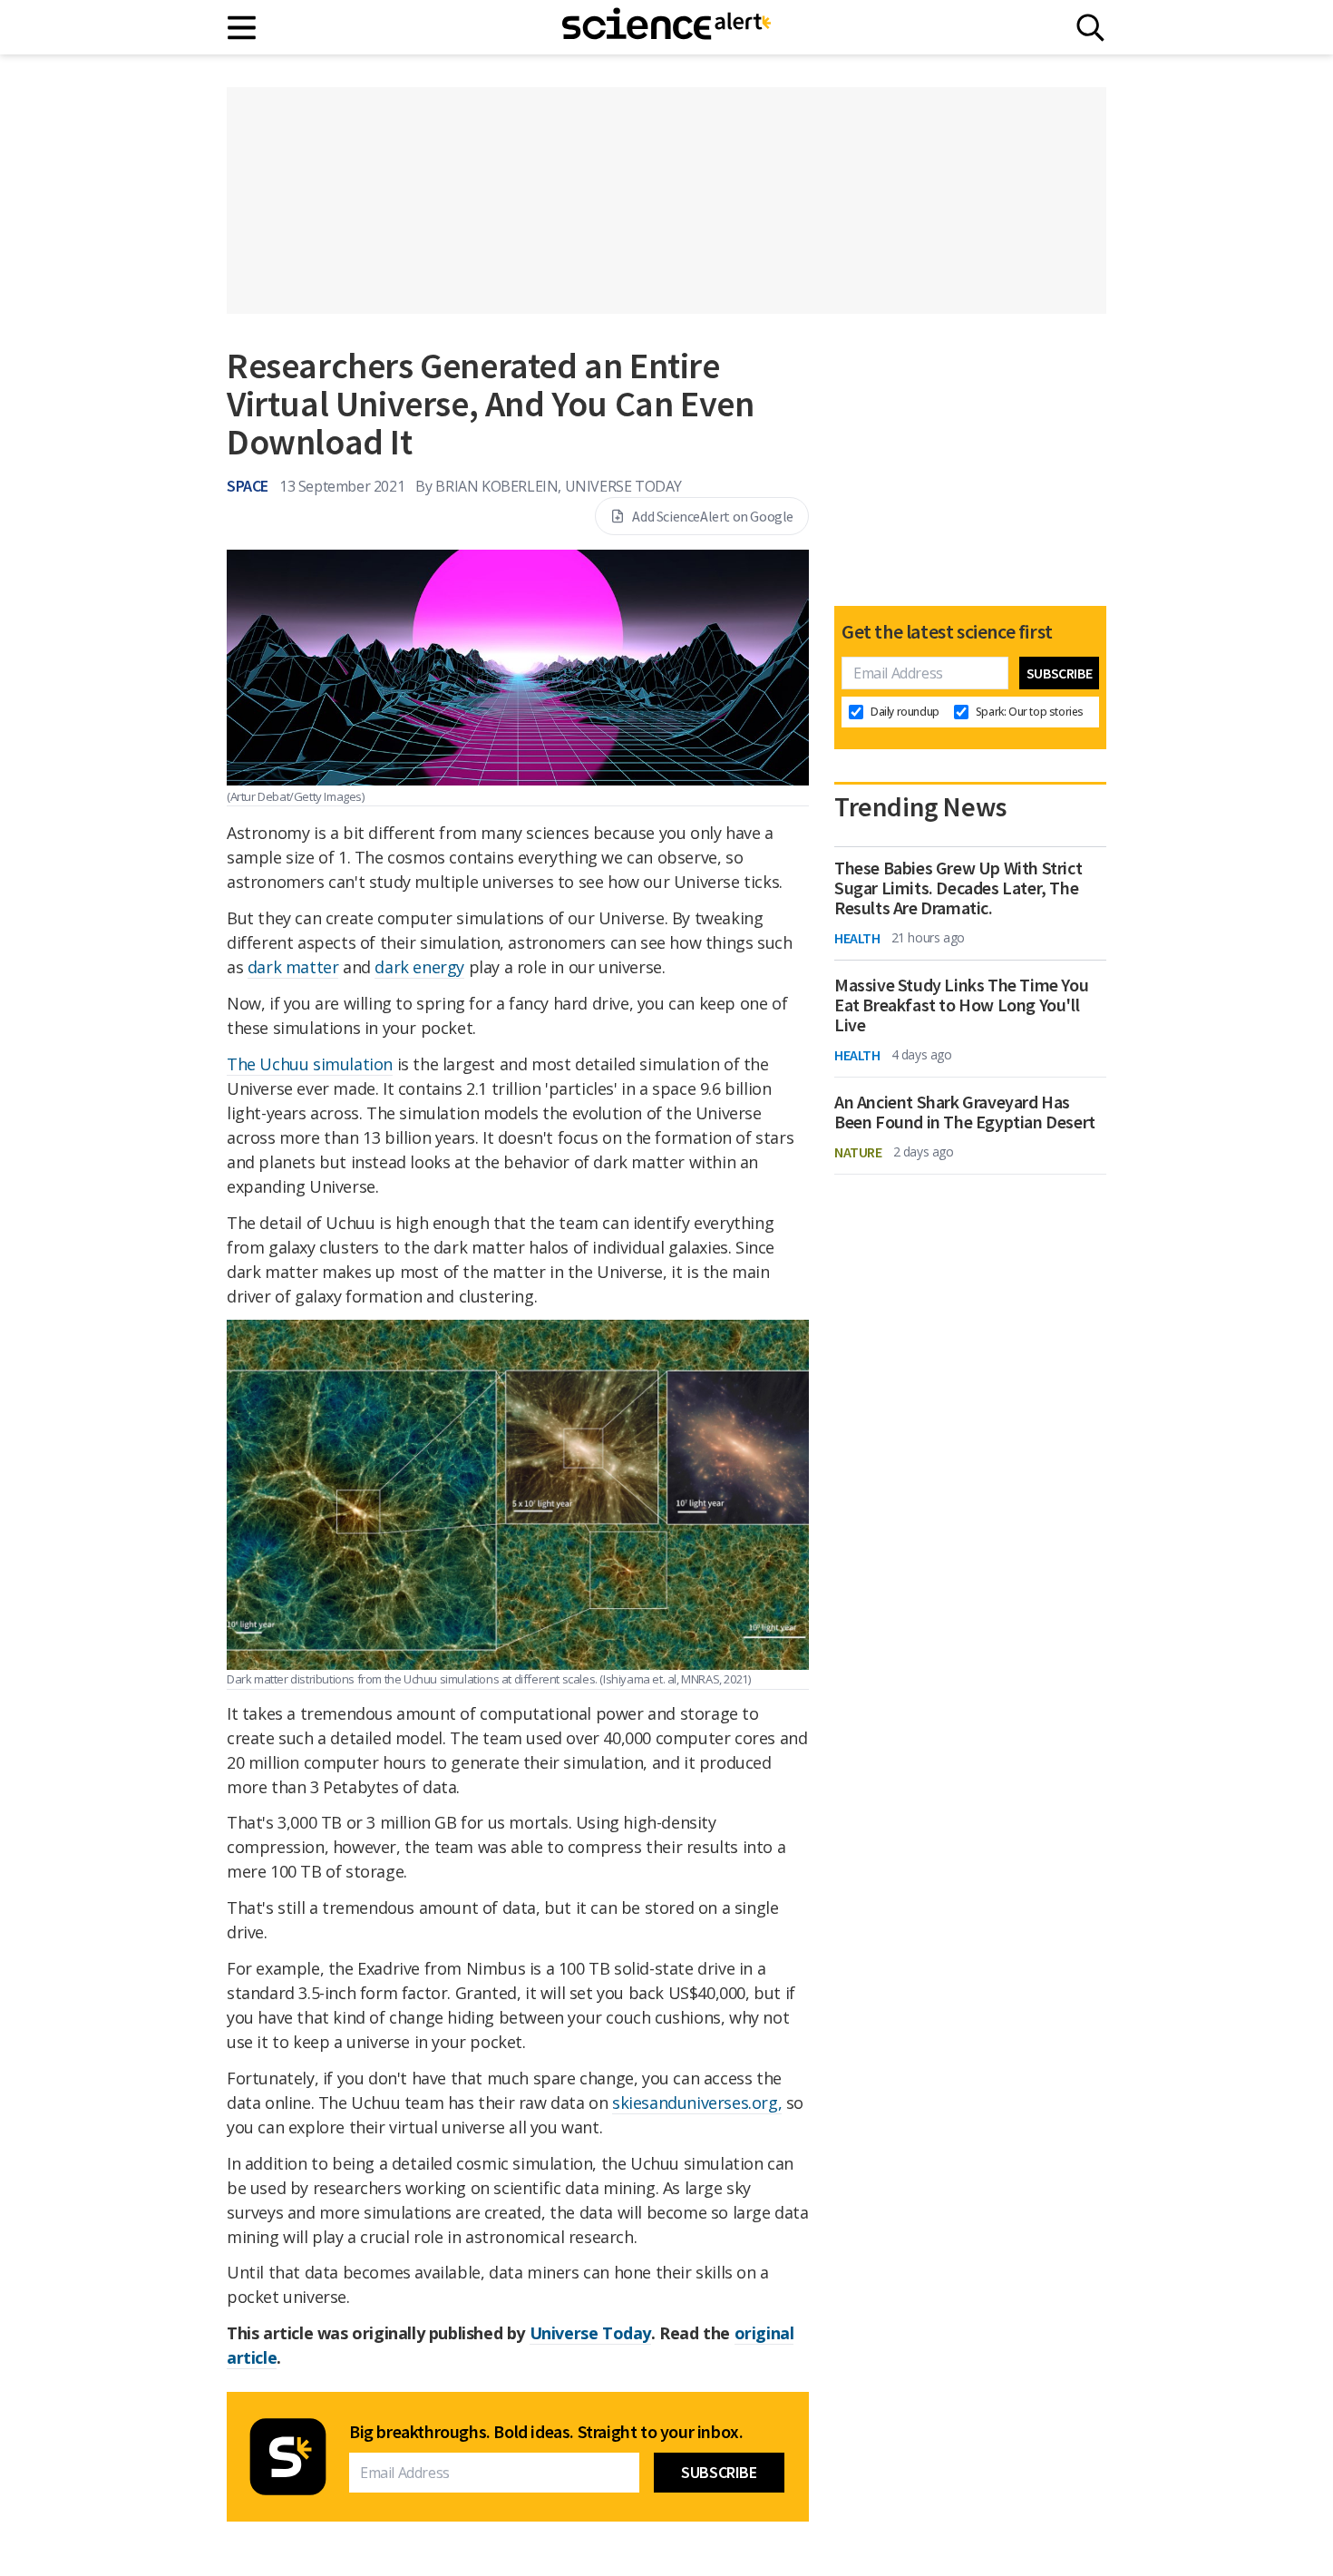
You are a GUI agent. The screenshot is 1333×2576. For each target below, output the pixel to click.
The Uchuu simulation (310, 1064)
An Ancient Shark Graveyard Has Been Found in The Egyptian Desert (965, 1112)
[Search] (1090, 28)
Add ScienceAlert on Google (713, 516)
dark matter (293, 967)
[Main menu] (243, 28)
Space (248, 486)
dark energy (419, 967)
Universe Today (590, 2333)
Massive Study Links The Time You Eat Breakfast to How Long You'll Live (961, 1005)
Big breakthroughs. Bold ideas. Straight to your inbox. (546, 2432)
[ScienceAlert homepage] (666, 27)
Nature (858, 1152)
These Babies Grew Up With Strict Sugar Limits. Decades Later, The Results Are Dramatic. (958, 888)
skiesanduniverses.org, (697, 2103)
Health (857, 938)
